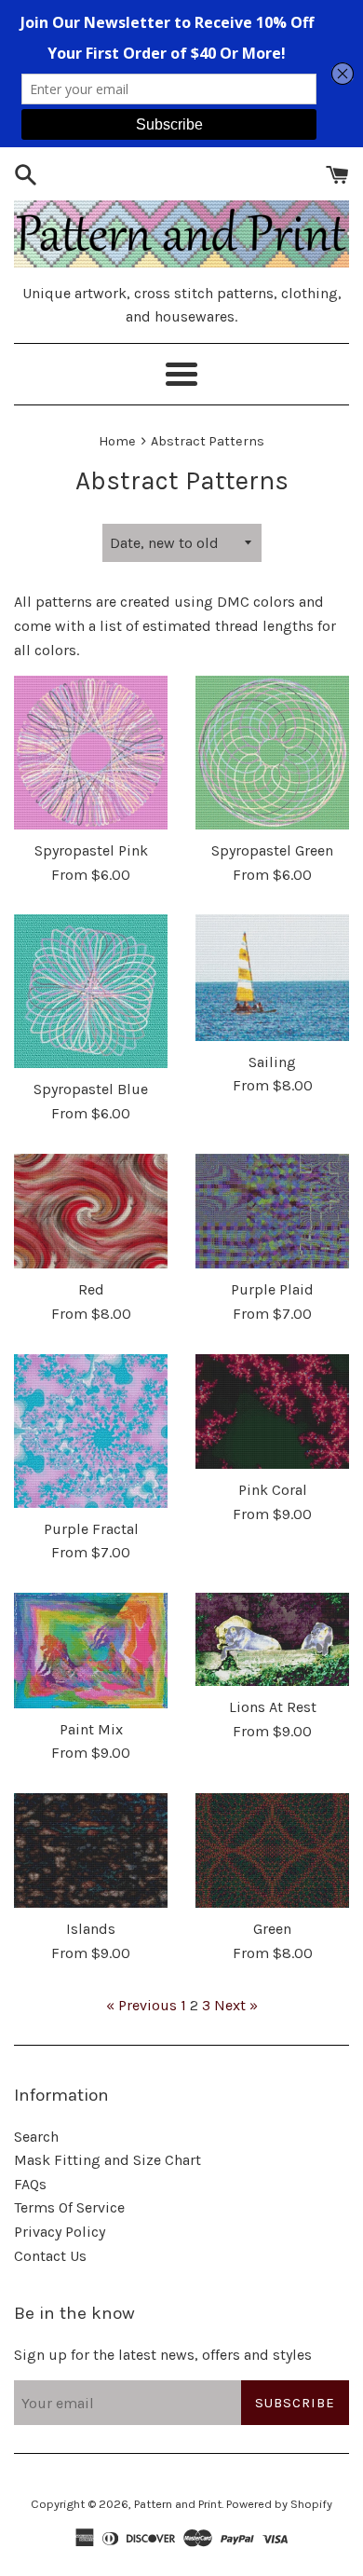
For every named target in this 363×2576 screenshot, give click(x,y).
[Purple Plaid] (272, 1212)
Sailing (272, 1062)
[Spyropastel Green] (272, 753)
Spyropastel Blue (91, 1089)
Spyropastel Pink (91, 850)
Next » (236, 2005)
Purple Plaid (272, 1289)
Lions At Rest (273, 1707)
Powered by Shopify (279, 2504)
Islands (91, 1929)
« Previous (141, 2005)
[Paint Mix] (91, 1651)
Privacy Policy (60, 2232)
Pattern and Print (178, 2504)
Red (91, 1289)
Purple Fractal (91, 1529)
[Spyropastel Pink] (91, 753)
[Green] (272, 1851)
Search (36, 2137)
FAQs (30, 2184)
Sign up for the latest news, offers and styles (163, 2355)
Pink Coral (273, 1490)
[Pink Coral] (272, 1412)
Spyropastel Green (272, 850)
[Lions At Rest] (272, 1640)
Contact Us (50, 2256)
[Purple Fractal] (91, 1431)
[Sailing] (272, 977)
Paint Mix (91, 1729)
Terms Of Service (69, 2207)
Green (272, 1929)
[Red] (91, 1212)
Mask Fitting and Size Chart (108, 2160)
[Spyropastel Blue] (91, 991)
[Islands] (91, 1851)
